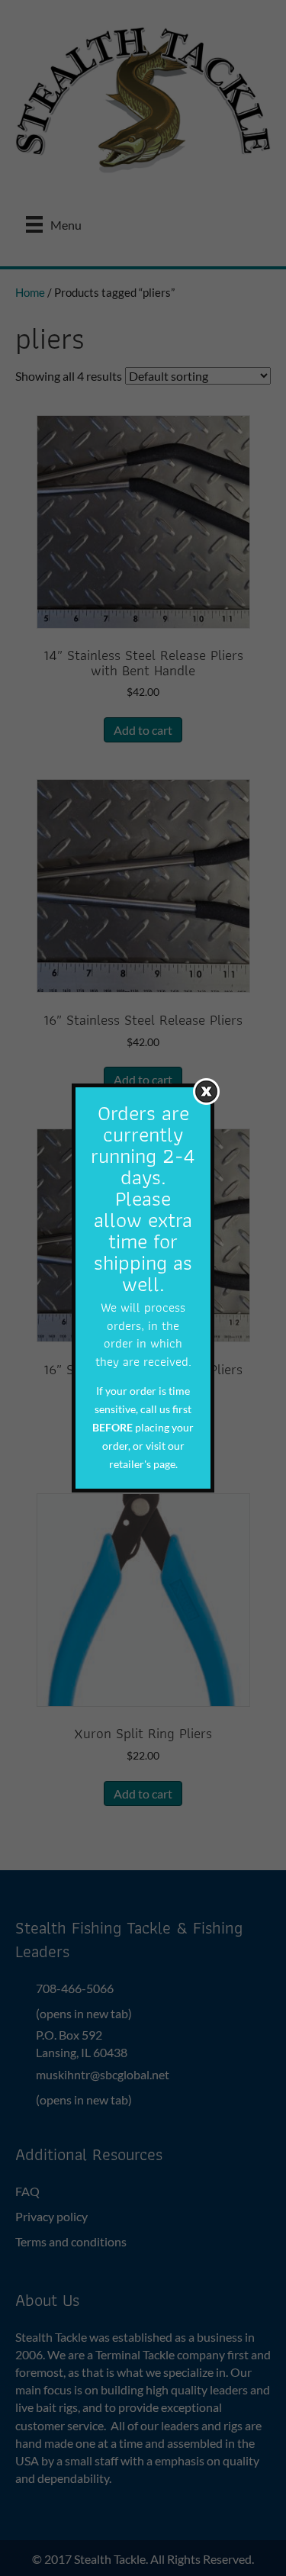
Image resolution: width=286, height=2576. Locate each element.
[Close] (206, 1092)
